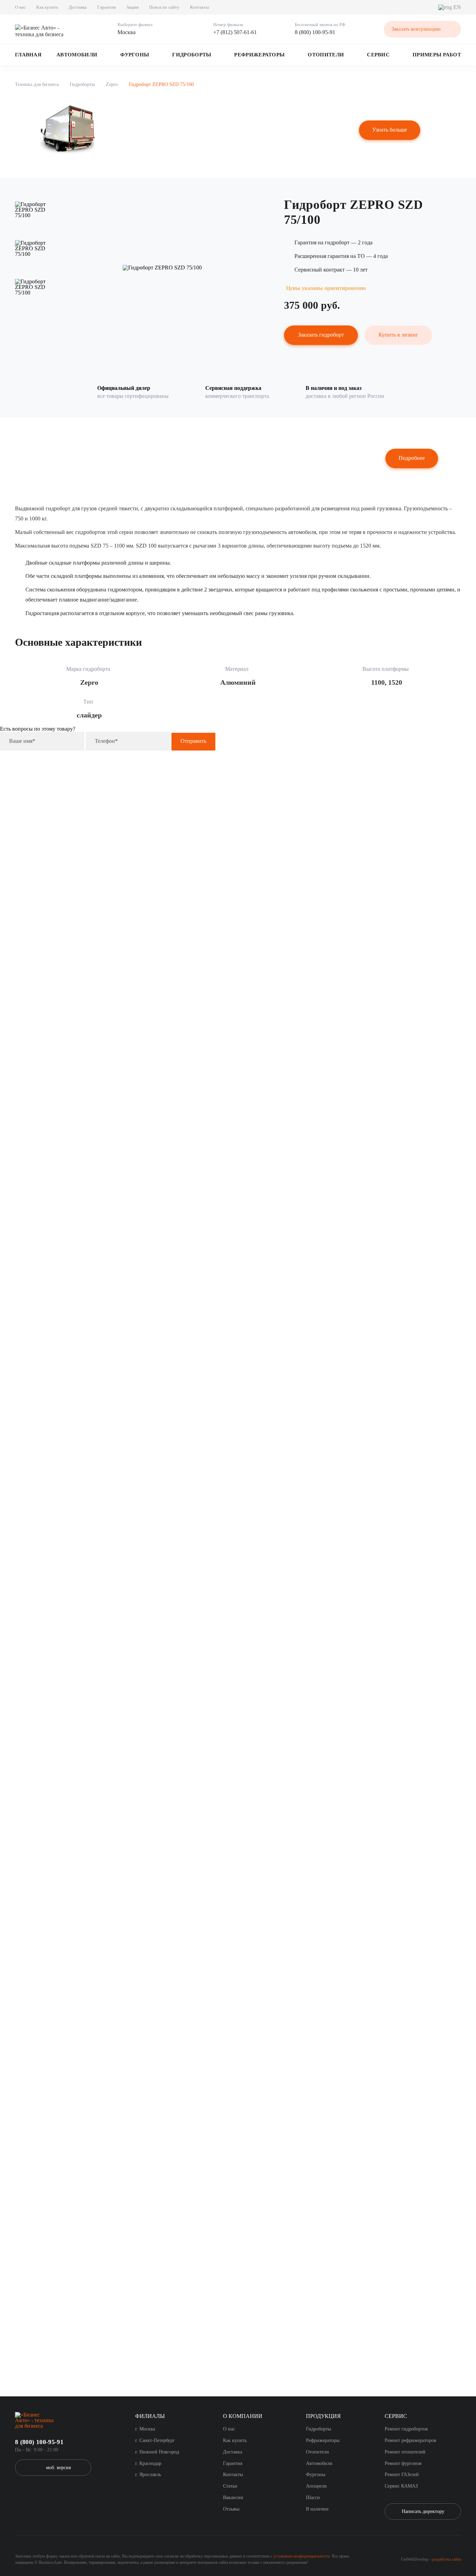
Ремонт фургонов (403, 2463)
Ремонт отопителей (405, 2452)
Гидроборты (192, 55)
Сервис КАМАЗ (401, 2486)
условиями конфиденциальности (301, 2556)
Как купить (47, 7)
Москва (126, 32)
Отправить (193, 741)
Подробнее (412, 458)
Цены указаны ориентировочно (326, 288)
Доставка (78, 7)
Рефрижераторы (259, 55)
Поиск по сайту (164, 7)
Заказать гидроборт (321, 335)
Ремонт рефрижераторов (410, 2440)
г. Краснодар (148, 2463)
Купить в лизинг (398, 335)
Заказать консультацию (416, 29)
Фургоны (135, 55)
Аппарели (316, 2486)
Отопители (326, 55)
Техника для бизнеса (37, 84)
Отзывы (231, 2509)
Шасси (313, 2498)
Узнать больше (390, 130)
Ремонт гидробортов (406, 2429)
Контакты (199, 7)
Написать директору (423, 2511)
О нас (20, 7)
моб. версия (58, 2468)
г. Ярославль (148, 2475)
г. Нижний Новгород (157, 2452)
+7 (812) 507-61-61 (235, 32)
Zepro (112, 84)
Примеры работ (437, 55)
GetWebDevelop (415, 2559)
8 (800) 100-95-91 (315, 32)
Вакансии (233, 2498)
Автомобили (77, 55)
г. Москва (145, 2429)
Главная (28, 55)
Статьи (230, 2486)
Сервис (378, 55)
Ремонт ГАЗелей (402, 2475)
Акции (132, 7)
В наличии (317, 2509)
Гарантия (106, 7)
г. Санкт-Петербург (155, 2440)
